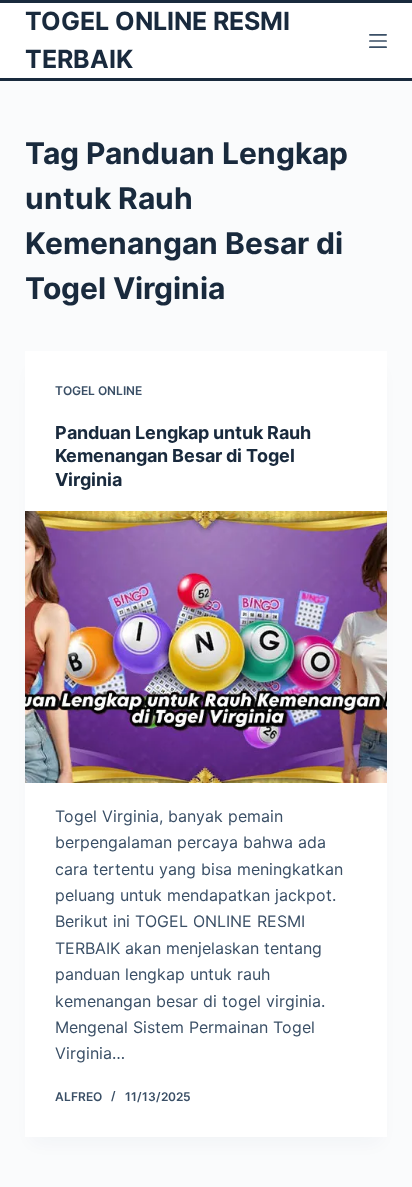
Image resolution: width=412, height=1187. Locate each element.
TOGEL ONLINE (98, 390)
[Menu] (378, 41)
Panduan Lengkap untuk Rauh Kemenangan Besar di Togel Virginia (183, 456)
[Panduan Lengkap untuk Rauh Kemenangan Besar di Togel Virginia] (206, 647)
